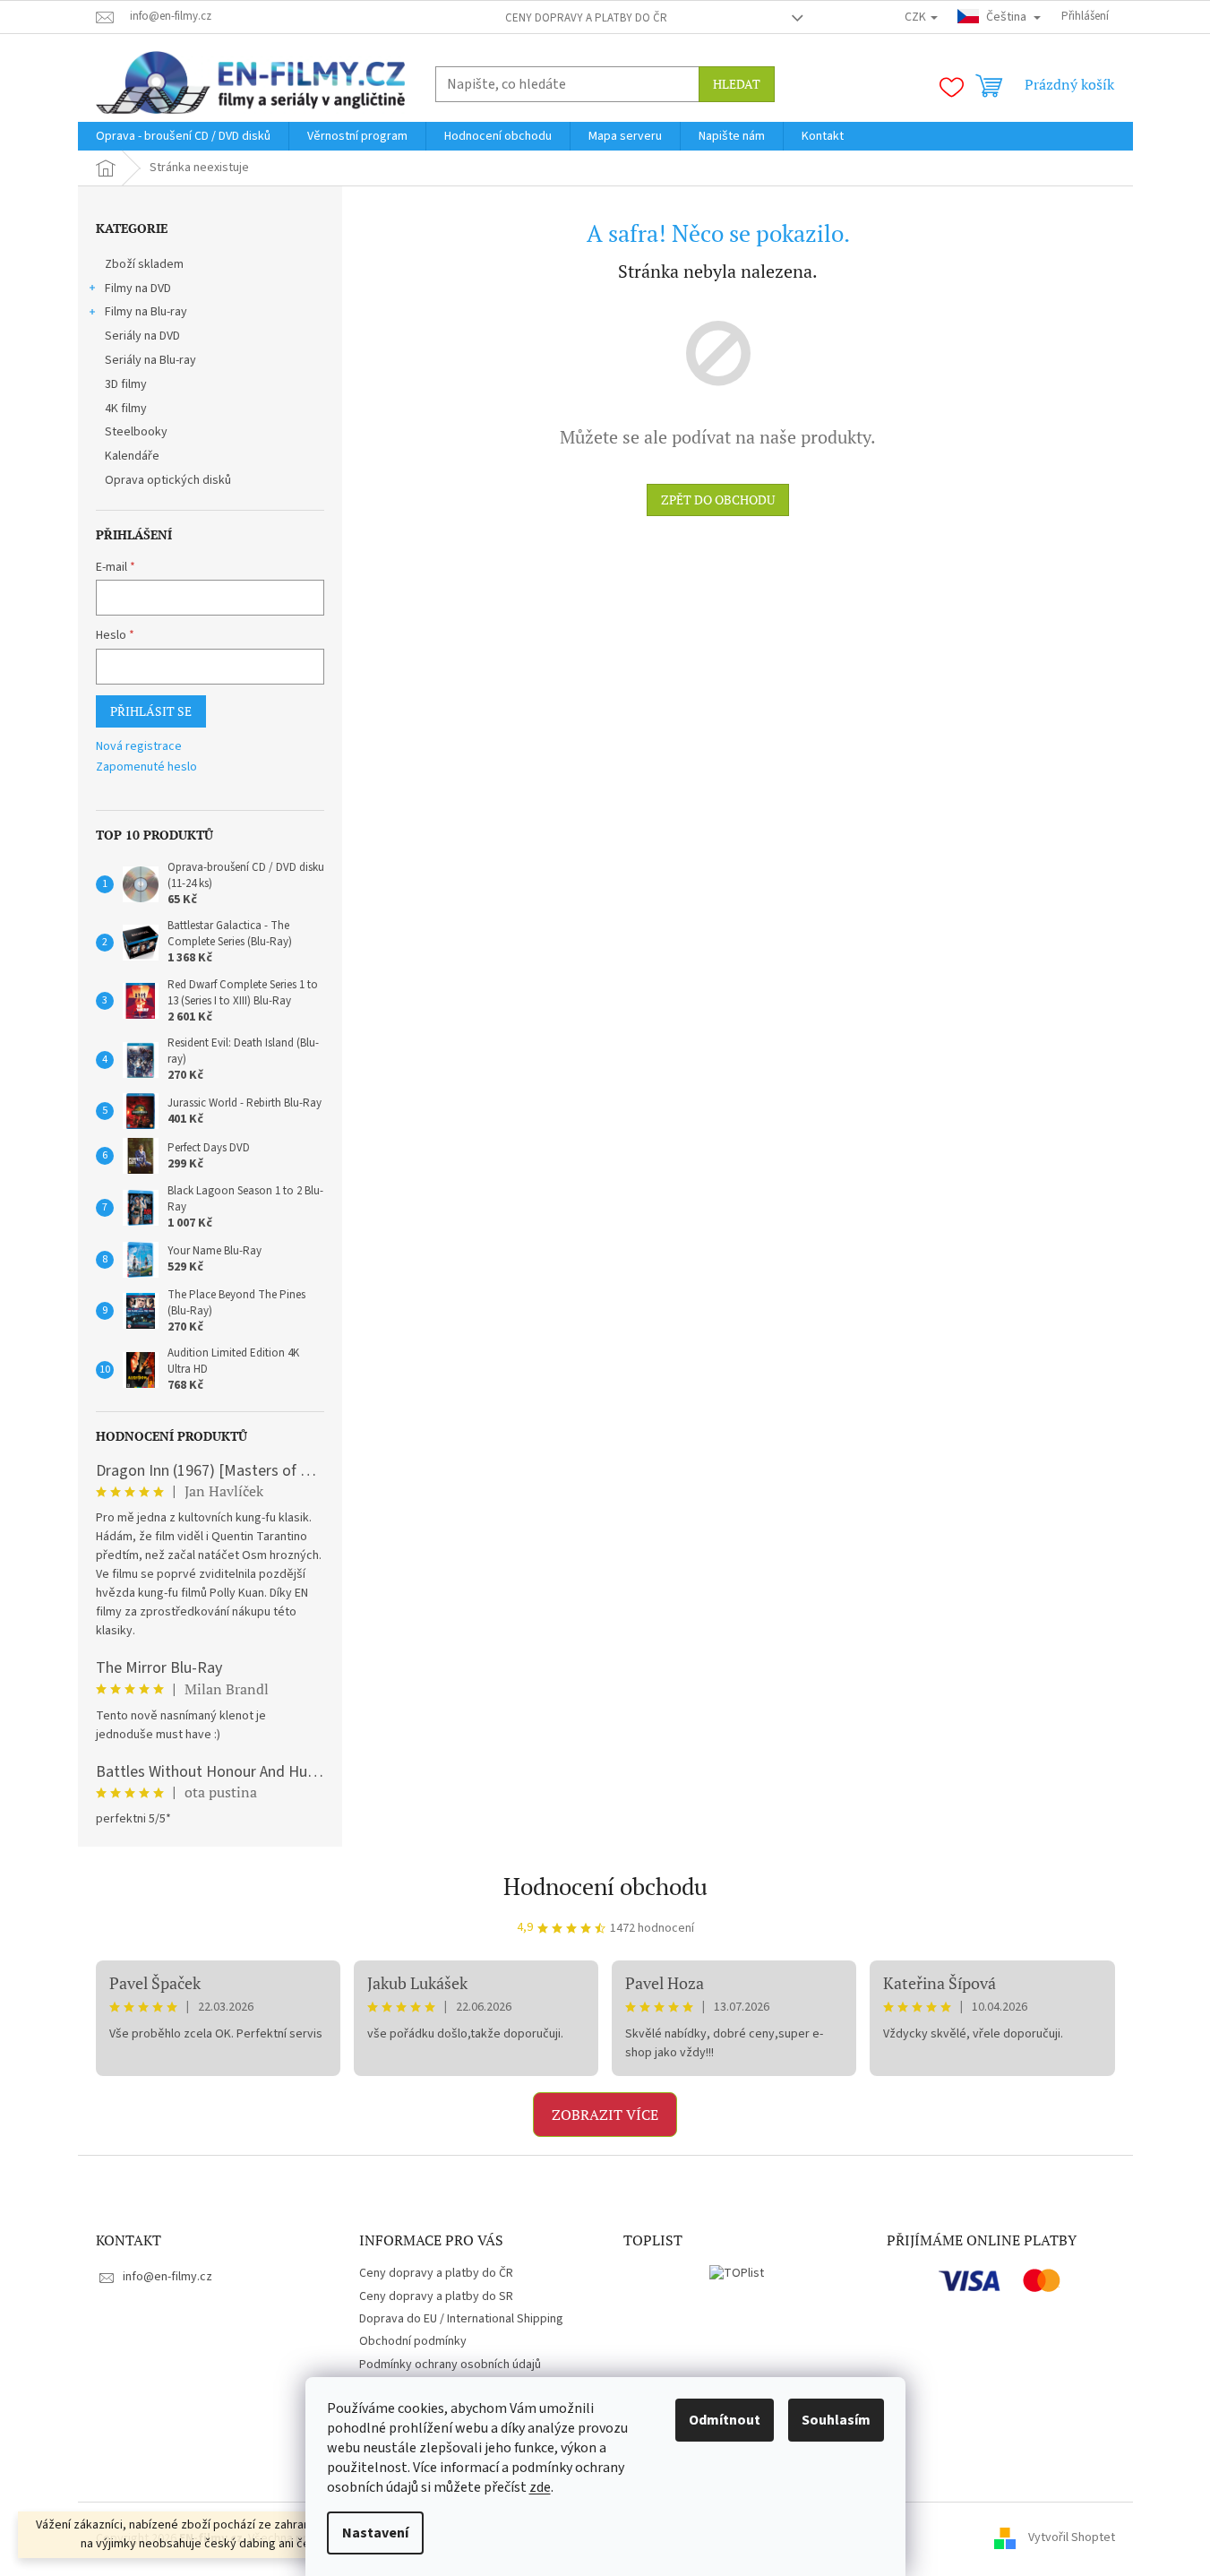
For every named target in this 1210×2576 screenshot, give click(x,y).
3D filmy (126, 384)
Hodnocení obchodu (605, 1886)
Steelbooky (136, 432)
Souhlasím (836, 2420)
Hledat (737, 84)
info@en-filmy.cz (167, 2277)
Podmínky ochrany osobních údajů (450, 2365)
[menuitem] (183, 136)
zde (540, 2487)
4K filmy (126, 409)
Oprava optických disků (168, 480)
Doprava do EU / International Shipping (461, 2319)
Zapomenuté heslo (146, 767)
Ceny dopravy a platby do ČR (586, 18)
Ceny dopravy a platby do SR (436, 2296)
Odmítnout (725, 2420)
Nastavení (375, 2533)
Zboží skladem (144, 264)
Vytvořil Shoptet (1072, 2538)
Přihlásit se (151, 711)
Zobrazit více (605, 2115)
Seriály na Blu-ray (150, 360)
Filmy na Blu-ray (146, 312)
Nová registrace (139, 747)
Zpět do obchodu (718, 500)
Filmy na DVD (138, 289)
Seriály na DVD (142, 336)
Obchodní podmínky (413, 2341)
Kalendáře (132, 456)
